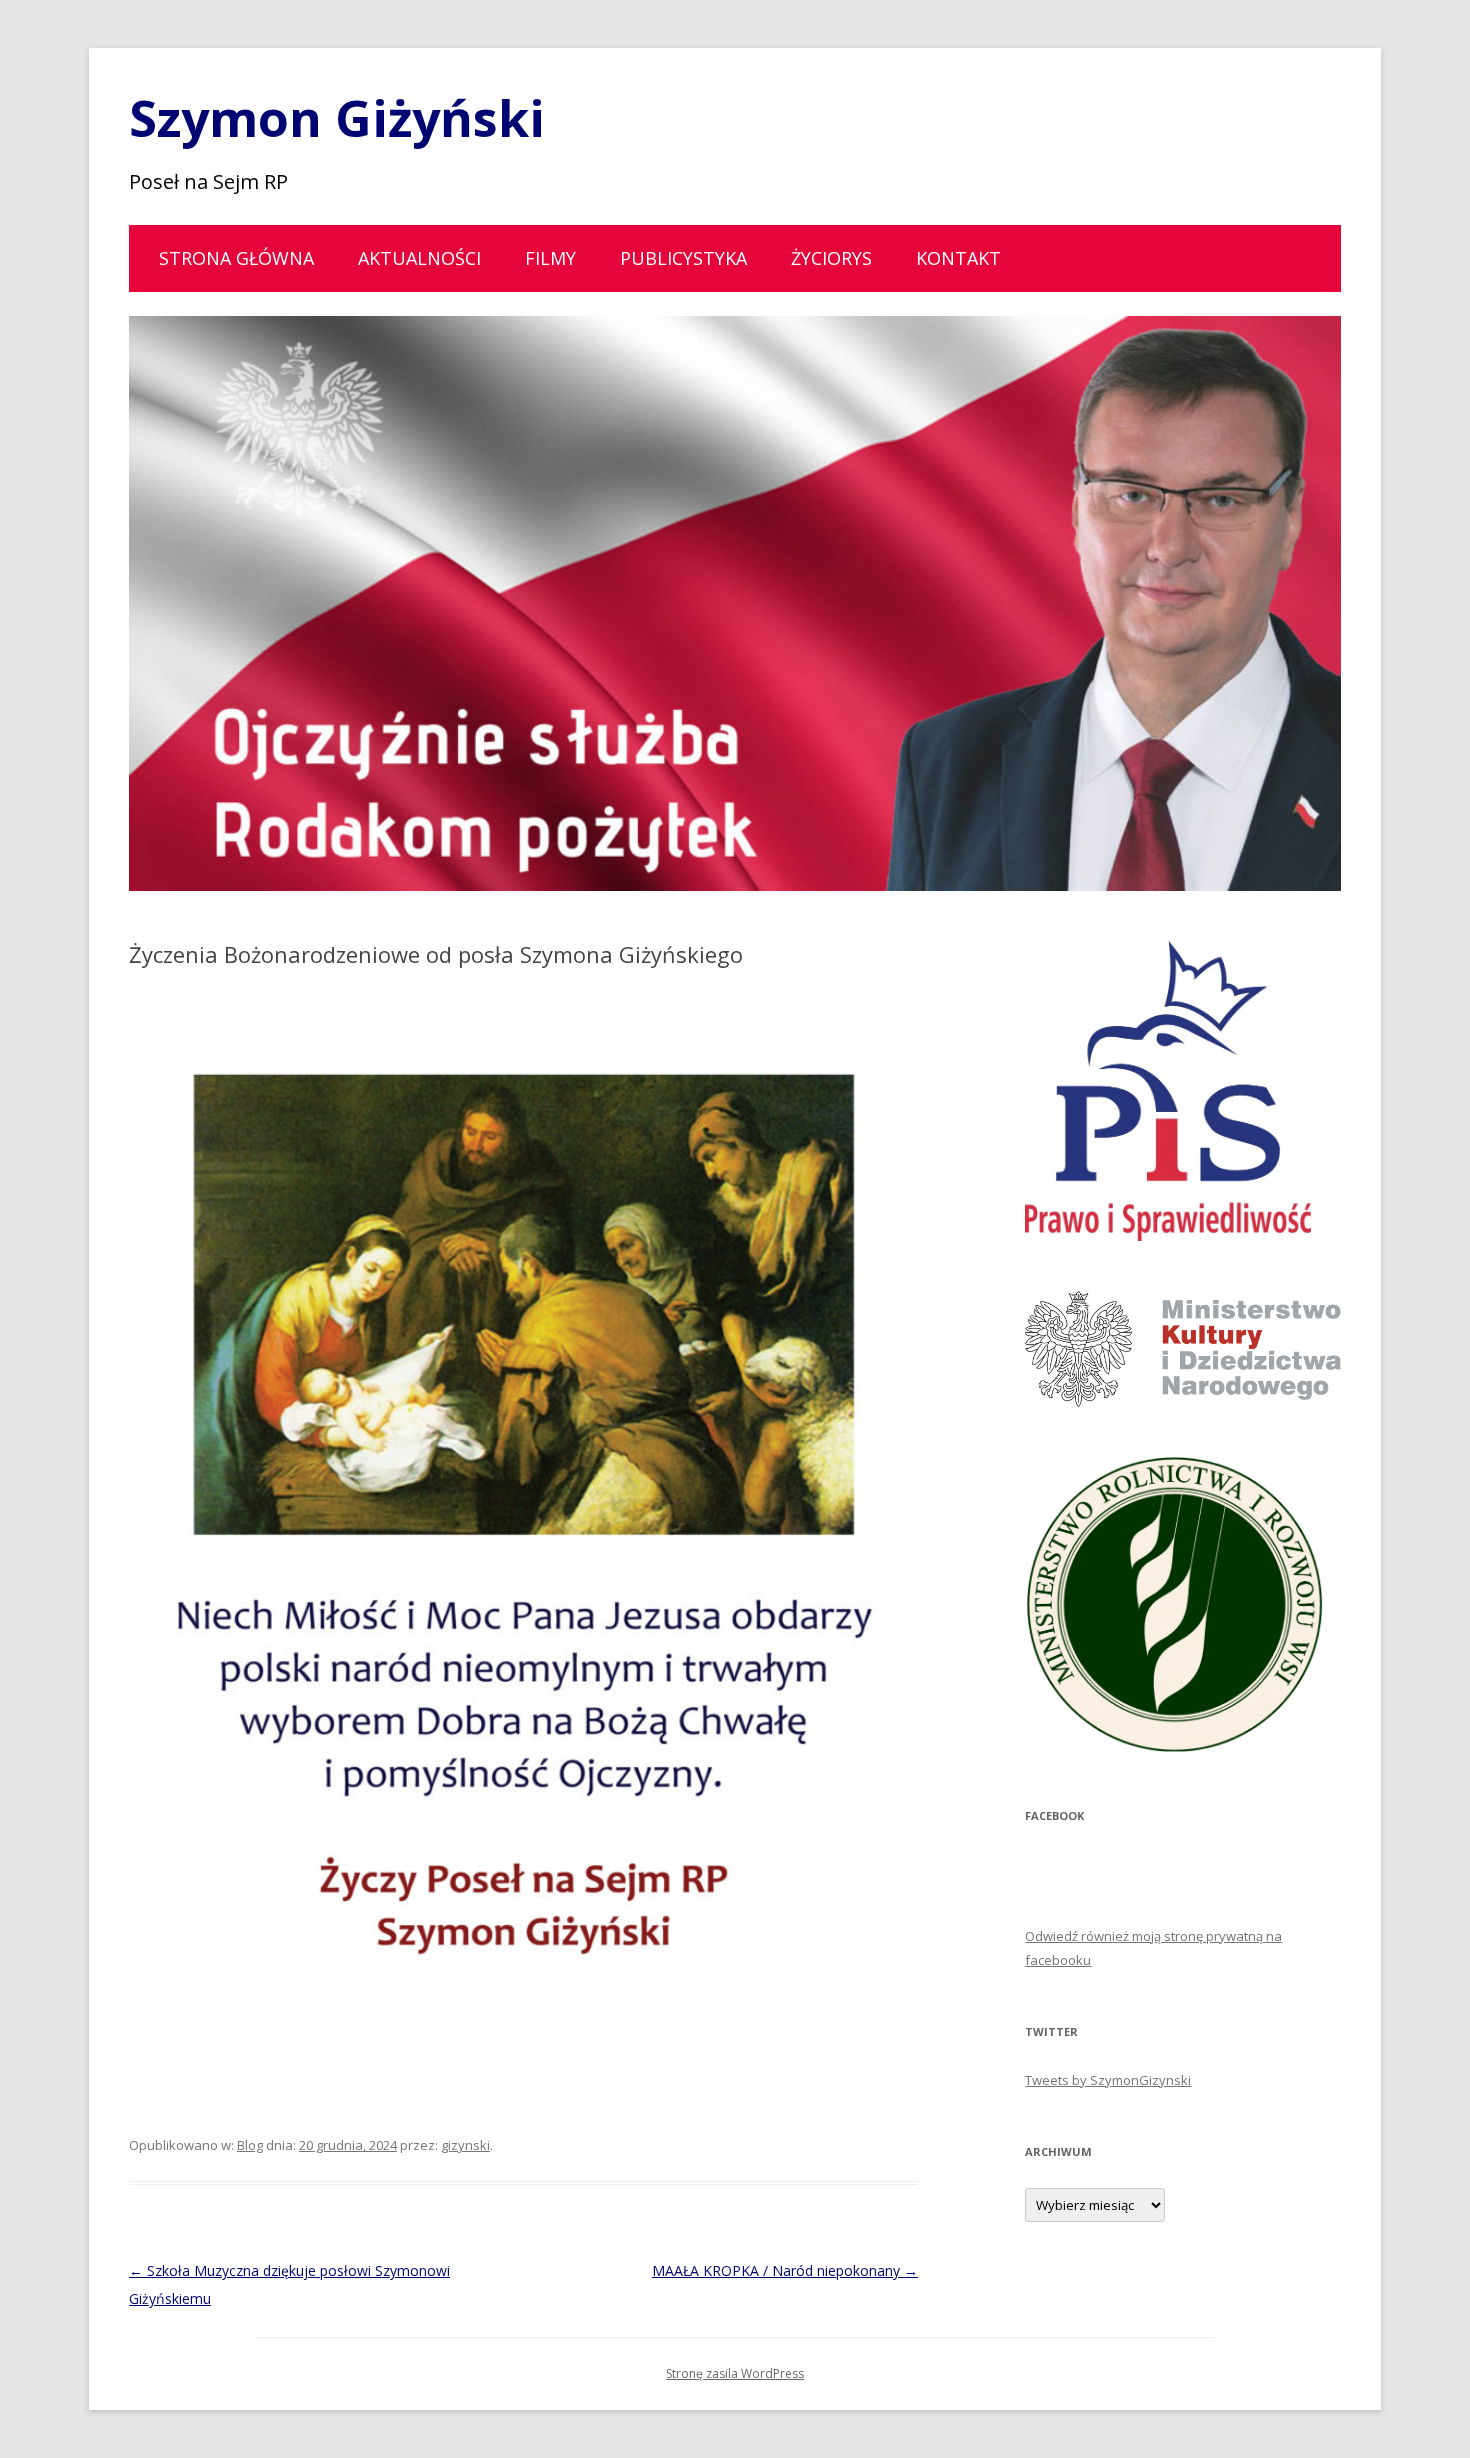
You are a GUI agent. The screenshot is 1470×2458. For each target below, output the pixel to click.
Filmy (550, 258)
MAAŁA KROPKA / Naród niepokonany (785, 2270)
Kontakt (958, 258)
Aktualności (419, 258)
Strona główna (236, 258)
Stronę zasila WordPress (735, 2373)
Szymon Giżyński (337, 118)
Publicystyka (683, 258)
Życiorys (831, 258)
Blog (250, 2145)
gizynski (465, 2145)
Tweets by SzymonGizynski (1108, 2080)
